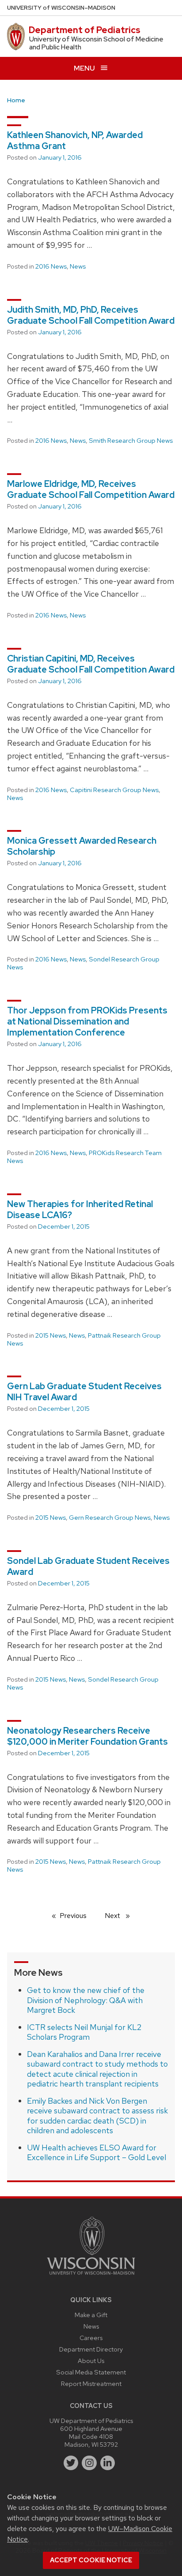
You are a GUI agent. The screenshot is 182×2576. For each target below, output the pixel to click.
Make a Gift (91, 2315)
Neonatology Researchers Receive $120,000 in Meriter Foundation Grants (87, 1736)
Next (121, 1916)
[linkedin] (108, 2463)
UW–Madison (61, 8)
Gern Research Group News (110, 1518)
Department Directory (91, 2349)
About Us (91, 2361)
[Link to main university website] (91, 2276)
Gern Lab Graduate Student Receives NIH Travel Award (84, 1392)
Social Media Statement (91, 2372)
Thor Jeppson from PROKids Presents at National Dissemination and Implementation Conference (87, 1021)
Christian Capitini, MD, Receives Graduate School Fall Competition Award (91, 664)
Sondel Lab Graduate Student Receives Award (88, 1566)
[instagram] (89, 2463)
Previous (78, 1916)
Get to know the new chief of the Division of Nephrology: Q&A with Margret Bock (86, 2000)
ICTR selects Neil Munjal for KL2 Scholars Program (84, 2032)
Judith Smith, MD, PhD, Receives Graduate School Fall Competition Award (91, 315)
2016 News (51, 266)
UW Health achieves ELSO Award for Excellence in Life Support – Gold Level (97, 2153)
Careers (91, 2338)
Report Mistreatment (91, 2383)
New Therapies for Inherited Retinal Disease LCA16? (80, 1209)
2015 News (51, 1335)
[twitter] (71, 2463)
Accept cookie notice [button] (91, 2560)
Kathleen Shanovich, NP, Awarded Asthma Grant (75, 140)
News (78, 266)
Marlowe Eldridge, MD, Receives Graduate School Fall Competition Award (91, 489)
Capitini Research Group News (114, 790)
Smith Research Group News (131, 441)
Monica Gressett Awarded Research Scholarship (82, 846)
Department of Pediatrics (85, 30)
